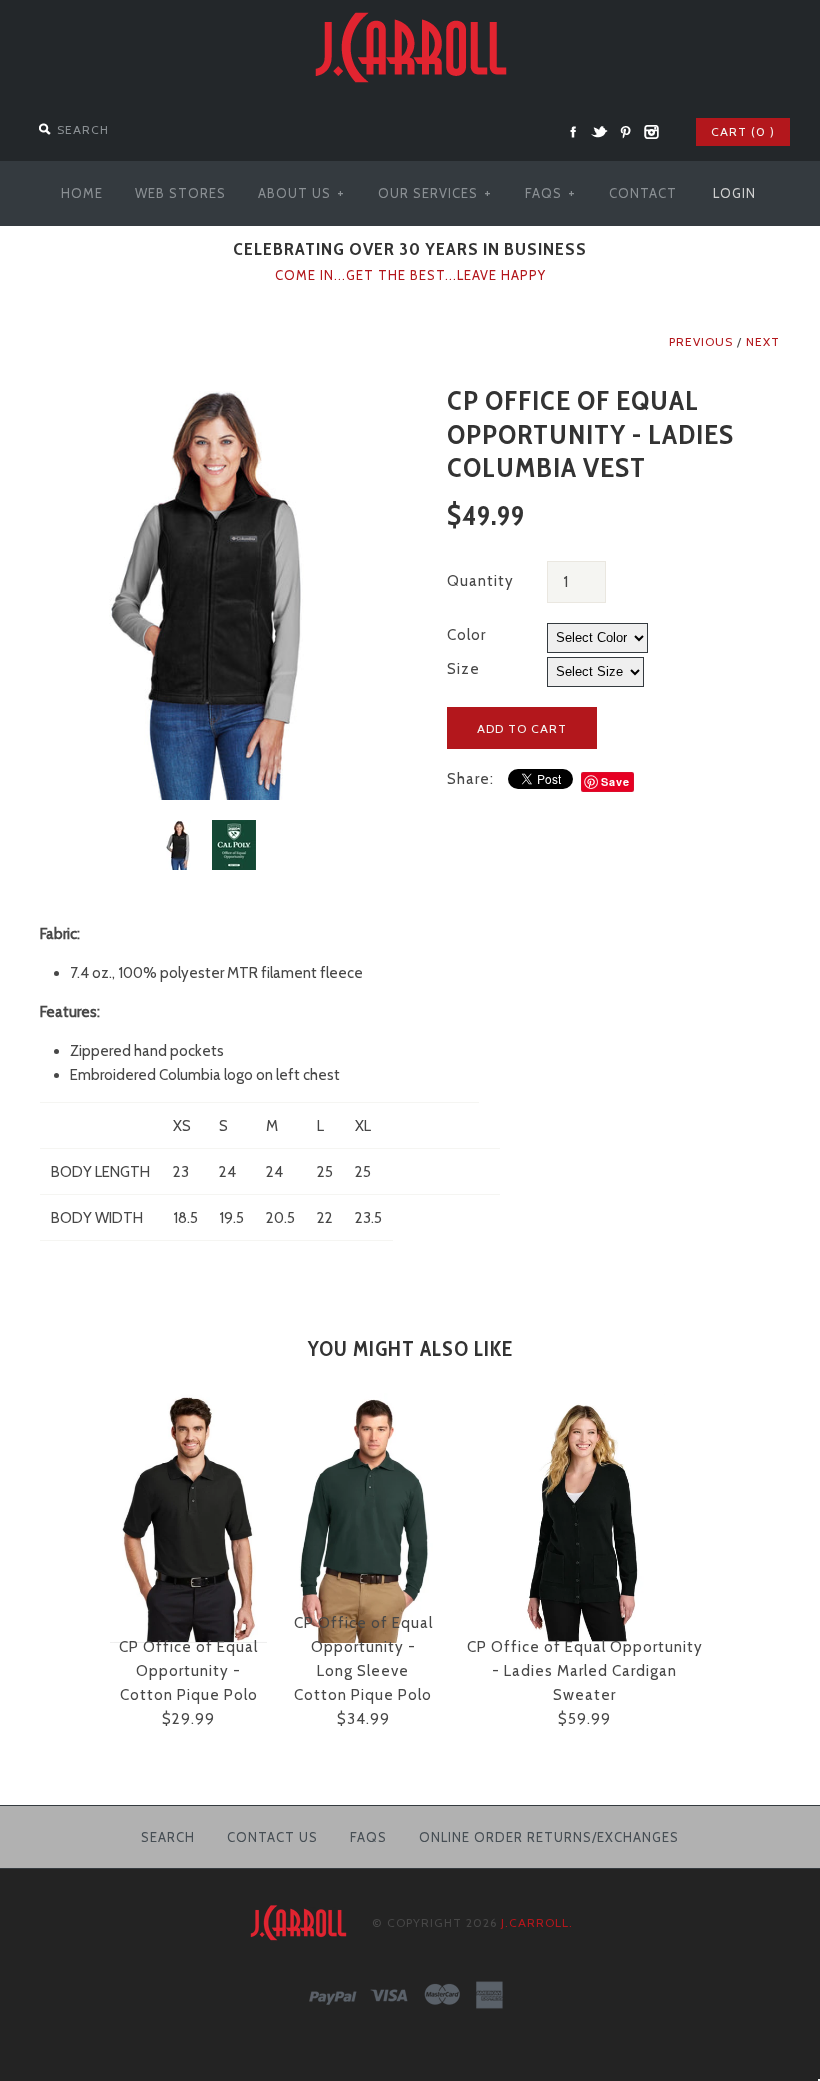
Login (734, 193)
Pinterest (625, 132)
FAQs (550, 193)
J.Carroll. (537, 1922)
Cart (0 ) (743, 131)
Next (763, 341)
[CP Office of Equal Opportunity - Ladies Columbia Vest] (206, 396)
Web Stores (180, 193)
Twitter (599, 132)
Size (463, 669)
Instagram (651, 132)
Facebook (573, 132)
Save (615, 781)
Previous (701, 341)
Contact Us (272, 1837)
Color (466, 635)
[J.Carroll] (410, 12)
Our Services (435, 193)
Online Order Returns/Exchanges (549, 1837)
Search (168, 1837)
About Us (301, 193)
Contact (643, 193)
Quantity (480, 581)
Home (82, 193)
